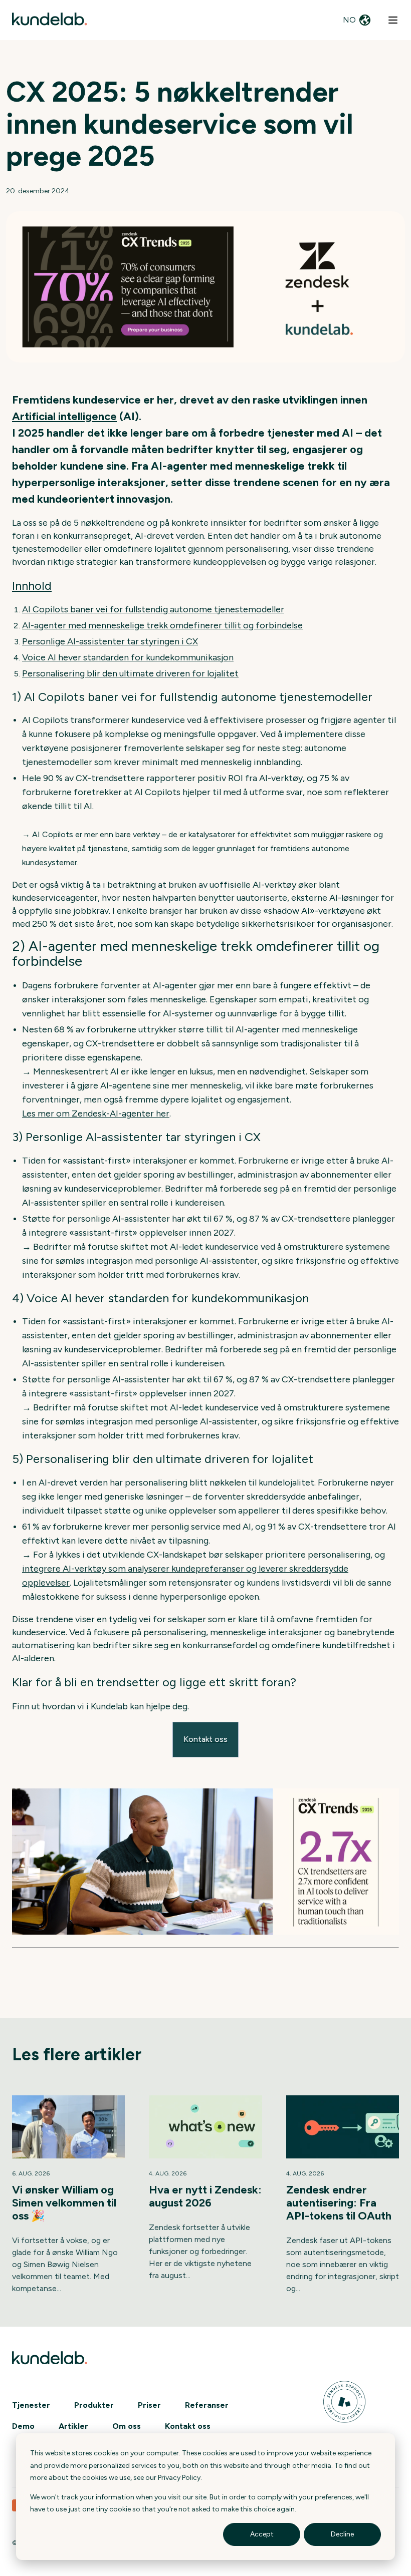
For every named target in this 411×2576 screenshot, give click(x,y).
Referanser (207, 2405)
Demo (23, 2426)
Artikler (73, 2426)
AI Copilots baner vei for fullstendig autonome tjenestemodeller (153, 609)
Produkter (94, 2405)
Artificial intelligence (64, 416)
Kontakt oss (188, 2426)
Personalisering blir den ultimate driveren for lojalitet (130, 673)
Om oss (127, 2426)
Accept (262, 2534)
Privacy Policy (179, 2478)
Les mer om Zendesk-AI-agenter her (96, 1114)
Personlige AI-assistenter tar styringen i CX (110, 641)
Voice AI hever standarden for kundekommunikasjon (128, 657)
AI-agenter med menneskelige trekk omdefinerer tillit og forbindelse (162, 625)
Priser (149, 2405)
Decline (342, 2534)
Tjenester (31, 2405)
